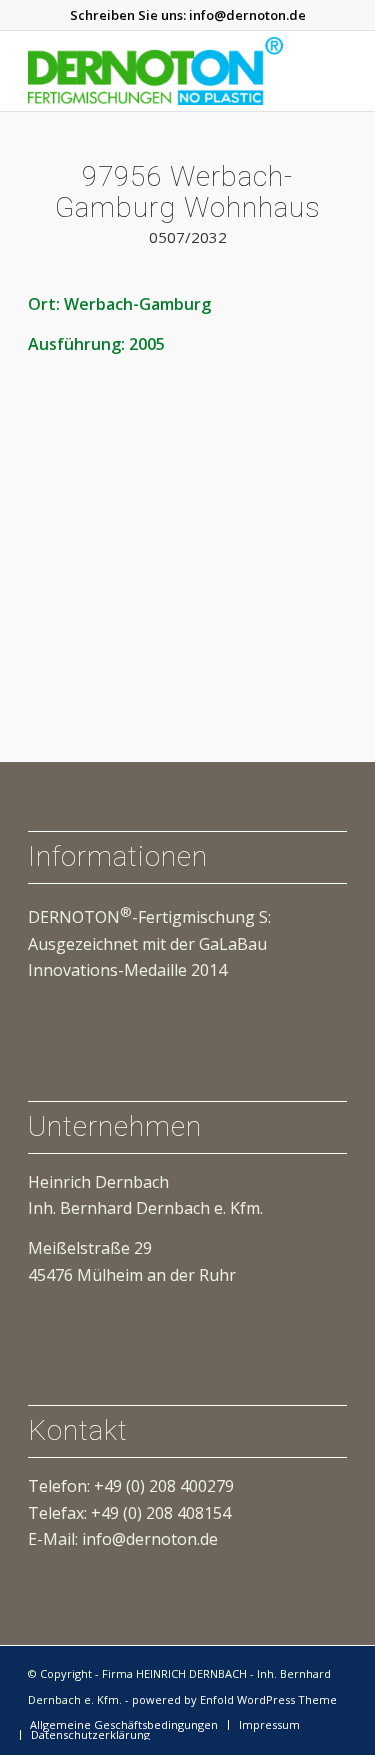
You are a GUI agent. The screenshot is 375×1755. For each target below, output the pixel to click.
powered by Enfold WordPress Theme (234, 1699)
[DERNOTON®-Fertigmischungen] (155, 71)
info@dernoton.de (247, 15)
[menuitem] (124, 1725)
